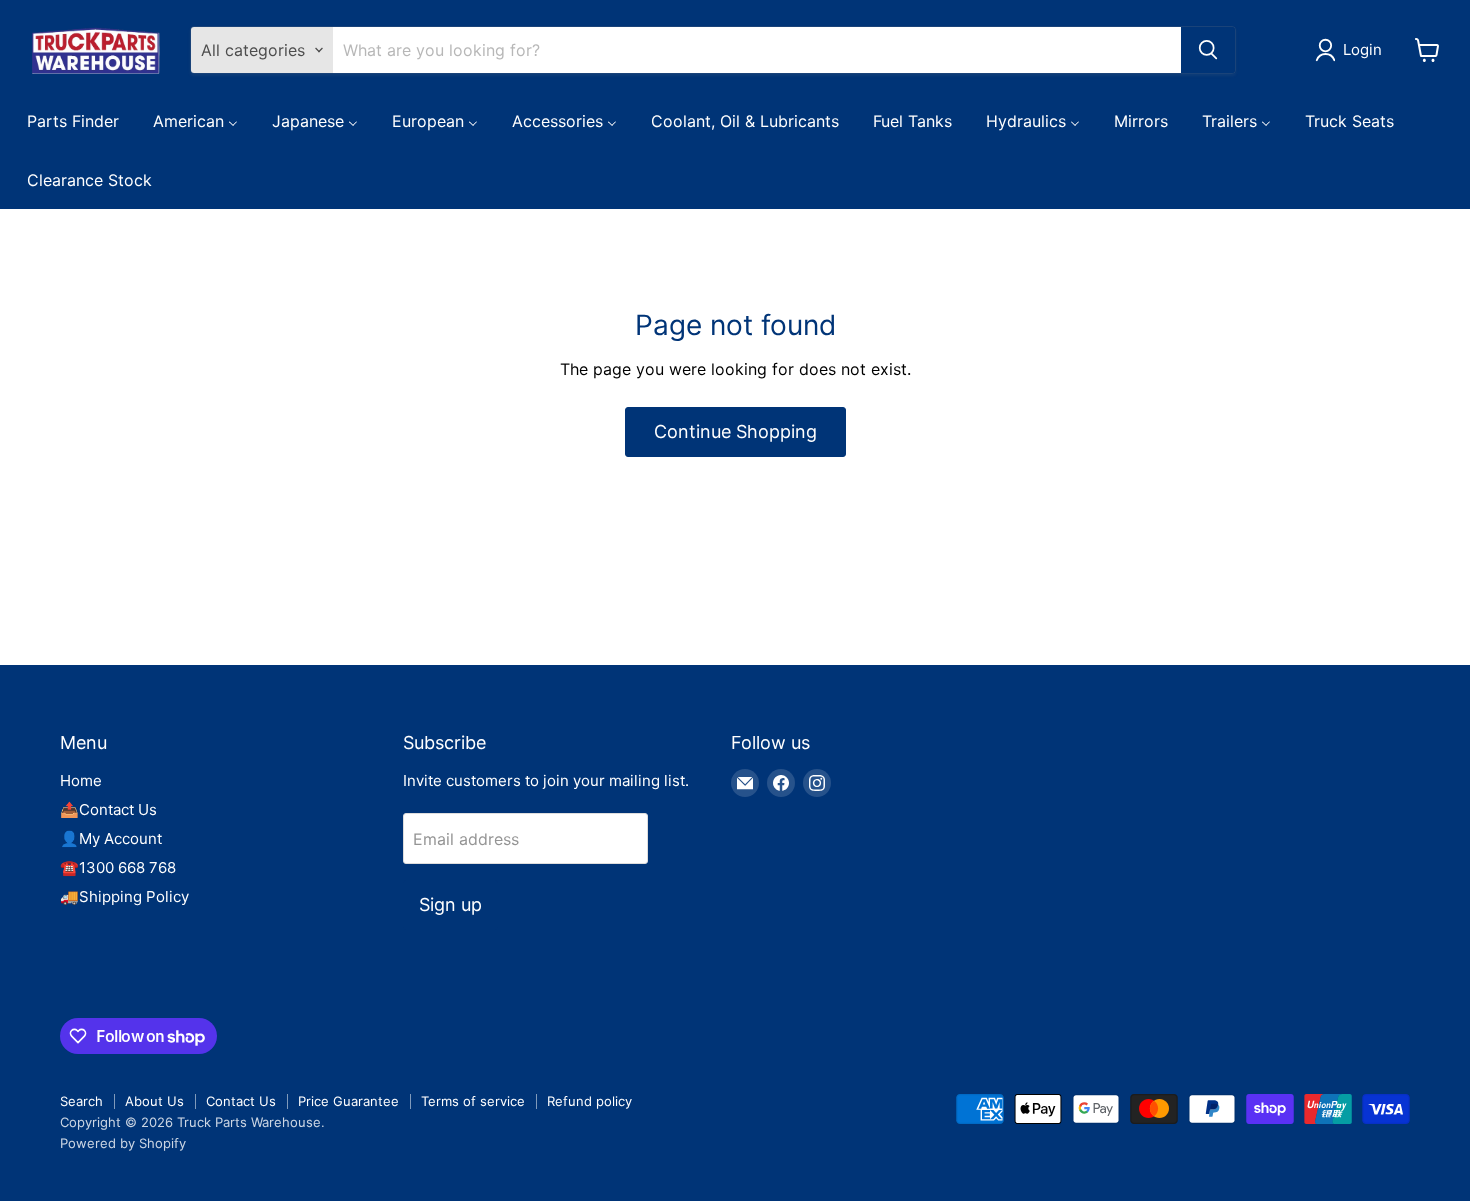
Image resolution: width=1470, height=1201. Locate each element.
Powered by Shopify (123, 1143)
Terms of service (473, 1101)
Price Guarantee (348, 1101)
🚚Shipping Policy (124, 896)
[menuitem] (73, 120)
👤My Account (111, 838)
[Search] (1208, 50)
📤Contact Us (108, 809)
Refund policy (589, 1101)
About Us (154, 1101)
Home (81, 780)
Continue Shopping (735, 431)
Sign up (450, 904)
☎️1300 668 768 (118, 867)
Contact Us (241, 1101)
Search (81, 1101)
